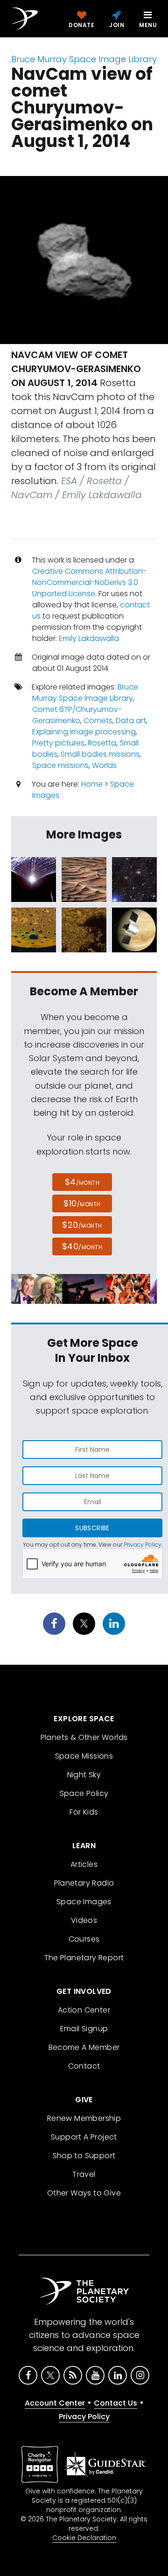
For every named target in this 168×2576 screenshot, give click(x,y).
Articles (84, 1864)
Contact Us (115, 2403)
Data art (131, 721)
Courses (84, 1939)
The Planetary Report (84, 1958)
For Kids (84, 1812)
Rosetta (102, 743)
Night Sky (84, 1775)
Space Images (84, 1902)
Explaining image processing (84, 732)
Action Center (84, 2010)
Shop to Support (84, 2156)
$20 (82, 1225)
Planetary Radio (84, 1883)
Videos (84, 1920)
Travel (84, 2174)
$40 (82, 1246)
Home (92, 784)
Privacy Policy (143, 1545)
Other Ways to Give (84, 2193)
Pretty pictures (58, 743)
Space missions (60, 765)
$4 (82, 1182)
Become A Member (84, 2047)
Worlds (104, 765)
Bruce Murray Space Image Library (84, 59)
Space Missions (84, 1756)
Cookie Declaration (84, 2538)
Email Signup (84, 2029)
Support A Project (84, 2137)
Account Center (55, 2403)
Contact (84, 2066)
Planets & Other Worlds (84, 1737)
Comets (98, 721)
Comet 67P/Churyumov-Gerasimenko (77, 715)
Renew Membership (84, 2118)
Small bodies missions (100, 754)
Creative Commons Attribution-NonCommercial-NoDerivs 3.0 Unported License (89, 582)
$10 (82, 1203)
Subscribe (92, 1528)
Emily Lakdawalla (89, 638)
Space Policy (84, 1793)
